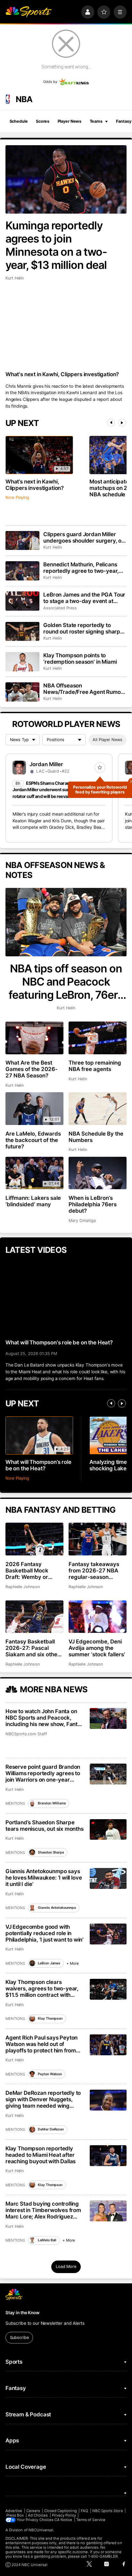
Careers (33, 2511)
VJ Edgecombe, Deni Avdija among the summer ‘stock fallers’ (97, 1648)
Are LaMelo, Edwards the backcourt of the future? (33, 1140)
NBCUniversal (41, 2530)
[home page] (29, 12)
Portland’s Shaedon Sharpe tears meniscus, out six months (45, 1826)
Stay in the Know (22, 2313)
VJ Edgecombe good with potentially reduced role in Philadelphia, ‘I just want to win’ (45, 1933)
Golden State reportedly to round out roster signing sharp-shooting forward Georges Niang (83, 628)
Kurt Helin (15, 278)
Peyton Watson (50, 2074)
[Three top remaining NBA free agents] (98, 1038)
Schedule (19, 121)
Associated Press (60, 608)
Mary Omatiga (82, 1221)
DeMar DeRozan (51, 2129)
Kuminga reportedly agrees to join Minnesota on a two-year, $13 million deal (56, 245)
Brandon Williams (52, 1803)
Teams (96, 121)
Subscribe (19, 2337)
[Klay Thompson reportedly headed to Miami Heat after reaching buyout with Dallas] (108, 2156)
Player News (70, 121)
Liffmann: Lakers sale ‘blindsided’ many (33, 1201)
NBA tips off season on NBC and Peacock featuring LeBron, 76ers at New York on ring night (66, 982)
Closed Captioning (61, 2511)
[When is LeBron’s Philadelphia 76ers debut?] (98, 1173)
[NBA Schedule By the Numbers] (98, 1109)
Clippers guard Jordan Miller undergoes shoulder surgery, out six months (85, 537)
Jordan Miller (46, 764)
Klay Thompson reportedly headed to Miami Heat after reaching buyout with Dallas (41, 2155)
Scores (43, 121)
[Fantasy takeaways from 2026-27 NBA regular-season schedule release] (98, 1539)
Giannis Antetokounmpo (57, 1908)
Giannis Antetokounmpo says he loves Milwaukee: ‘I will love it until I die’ (44, 1878)
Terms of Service (91, 2520)
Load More (66, 2266)
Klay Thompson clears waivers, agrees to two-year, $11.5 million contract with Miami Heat (42, 1988)
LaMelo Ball (47, 2240)
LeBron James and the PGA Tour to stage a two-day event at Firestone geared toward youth (84, 598)
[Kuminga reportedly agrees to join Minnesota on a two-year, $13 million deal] (66, 179)
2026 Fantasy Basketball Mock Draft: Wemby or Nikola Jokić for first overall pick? (31, 1571)
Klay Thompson (50, 2018)
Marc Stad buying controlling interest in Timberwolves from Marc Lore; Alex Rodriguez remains (43, 2210)
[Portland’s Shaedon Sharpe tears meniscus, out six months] (108, 1830)
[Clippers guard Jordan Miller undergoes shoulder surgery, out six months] (22, 541)
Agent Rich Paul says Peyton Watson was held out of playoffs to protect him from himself (41, 2044)
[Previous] (111, 423)
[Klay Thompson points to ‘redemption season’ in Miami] (22, 662)
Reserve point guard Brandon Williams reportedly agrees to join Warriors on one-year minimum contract (43, 1773)
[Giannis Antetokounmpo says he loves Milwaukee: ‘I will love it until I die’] (108, 1878)
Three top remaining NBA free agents (95, 1066)
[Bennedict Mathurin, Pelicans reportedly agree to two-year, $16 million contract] (22, 571)
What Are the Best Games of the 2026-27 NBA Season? (32, 1069)
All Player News (107, 740)
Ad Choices (38, 2515)
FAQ (84, 2511)
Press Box (15, 2515)
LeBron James (49, 1963)
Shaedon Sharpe (51, 1852)
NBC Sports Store (108, 2511)
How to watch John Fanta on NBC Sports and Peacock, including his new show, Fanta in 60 (43, 1718)
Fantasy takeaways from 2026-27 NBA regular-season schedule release (94, 1571)
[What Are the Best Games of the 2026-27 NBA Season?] (34, 1038)
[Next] (122, 423)
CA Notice (63, 2520)
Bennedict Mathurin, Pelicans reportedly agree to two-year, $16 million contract (81, 568)
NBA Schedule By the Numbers (96, 1137)
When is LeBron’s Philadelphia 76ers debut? (93, 1204)
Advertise (14, 2511)
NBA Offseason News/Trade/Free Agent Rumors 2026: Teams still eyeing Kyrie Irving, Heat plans (84, 689)
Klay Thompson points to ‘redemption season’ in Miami (80, 659)
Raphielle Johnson (23, 1587)
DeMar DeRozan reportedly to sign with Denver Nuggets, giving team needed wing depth (43, 2099)
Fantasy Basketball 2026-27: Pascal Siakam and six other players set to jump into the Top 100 (33, 1648)
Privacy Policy (64, 2515)
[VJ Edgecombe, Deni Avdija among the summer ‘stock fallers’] (98, 1617)
